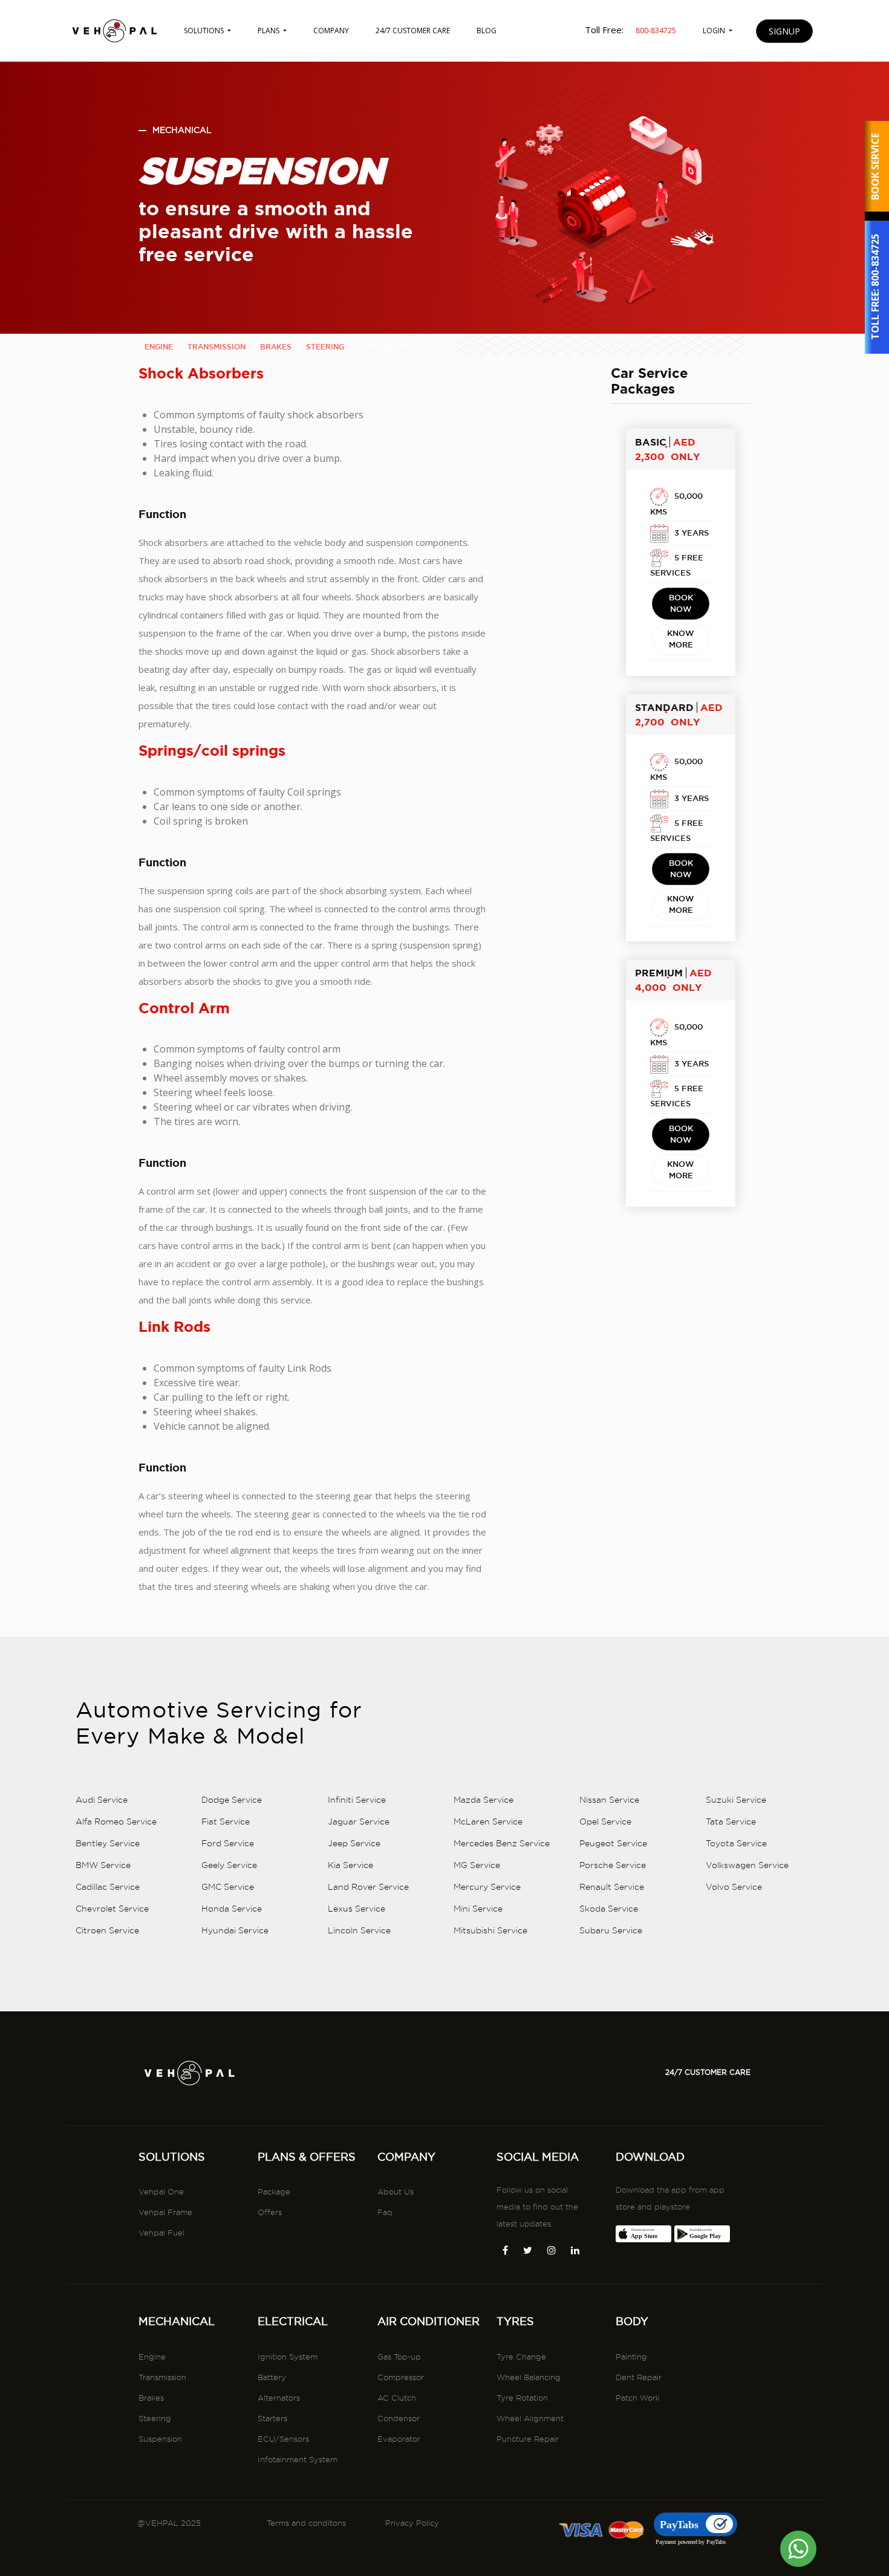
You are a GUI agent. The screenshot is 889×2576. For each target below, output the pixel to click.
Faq (385, 2212)
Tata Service (731, 1822)
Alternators (279, 2398)
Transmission (162, 2377)
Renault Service (612, 1887)
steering (325, 347)
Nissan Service (609, 1800)
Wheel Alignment (530, 2418)
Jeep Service (354, 1843)
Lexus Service (357, 1909)
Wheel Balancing (529, 2377)
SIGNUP (784, 31)
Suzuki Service (736, 1800)
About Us (396, 2192)
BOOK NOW (681, 603)
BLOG (487, 31)
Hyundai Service (235, 1930)
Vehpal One (161, 2192)
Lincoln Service (359, 1930)
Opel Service (605, 1822)
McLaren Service (488, 1822)
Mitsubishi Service (490, 1930)
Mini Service (478, 1909)
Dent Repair (639, 2377)
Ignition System (288, 2357)
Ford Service (228, 1843)
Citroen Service (107, 1930)
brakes (276, 347)
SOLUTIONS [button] (205, 31)
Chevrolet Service (112, 1909)
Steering (155, 2418)
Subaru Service (611, 1930)
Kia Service (350, 1865)
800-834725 (875, 261)
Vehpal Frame (165, 2212)
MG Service (477, 1865)
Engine (152, 2357)
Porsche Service (613, 1865)
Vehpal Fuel (161, 2233)
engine (159, 347)
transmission (217, 347)
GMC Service (228, 1887)
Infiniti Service (357, 1800)
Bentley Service (108, 1843)
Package (274, 2192)
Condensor (399, 2418)
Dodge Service (232, 1800)
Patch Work (638, 2398)
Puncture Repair (528, 2439)
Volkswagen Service (747, 1865)
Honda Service (232, 1909)
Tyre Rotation (522, 2398)
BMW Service (103, 1865)
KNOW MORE (681, 639)
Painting (631, 2357)
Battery (272, 2377)
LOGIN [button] (715, 31)
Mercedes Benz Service (502, 1843)
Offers (270, 2212)
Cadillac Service (108, 1887)
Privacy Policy (412, 2523)
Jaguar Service (359, 1822)
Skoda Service (609, 1909)
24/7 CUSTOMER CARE (413, 31)
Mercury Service (487, 1887)
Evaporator (399, 2439)
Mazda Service (484, 1800)
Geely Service (229, 1865)
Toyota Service (736, 1843)
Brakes (151, 2398)
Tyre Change (521, 2357)
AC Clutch (397, 2398)
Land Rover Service (368, 1887)
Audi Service (102, 1800)
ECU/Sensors (283, 2439)
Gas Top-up (399, 2357)
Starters (272, 2418)
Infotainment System (298, 2459)
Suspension (160, 2439)
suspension (383, 347)
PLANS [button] (269, 31)
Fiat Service (226, 1822)
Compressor (401, 2377)
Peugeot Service (613, 1843)
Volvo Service (734, 1887)
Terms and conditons (306, 2523)
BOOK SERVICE (875, 167)
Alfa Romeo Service (116, 1822)
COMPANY (331, 31)
